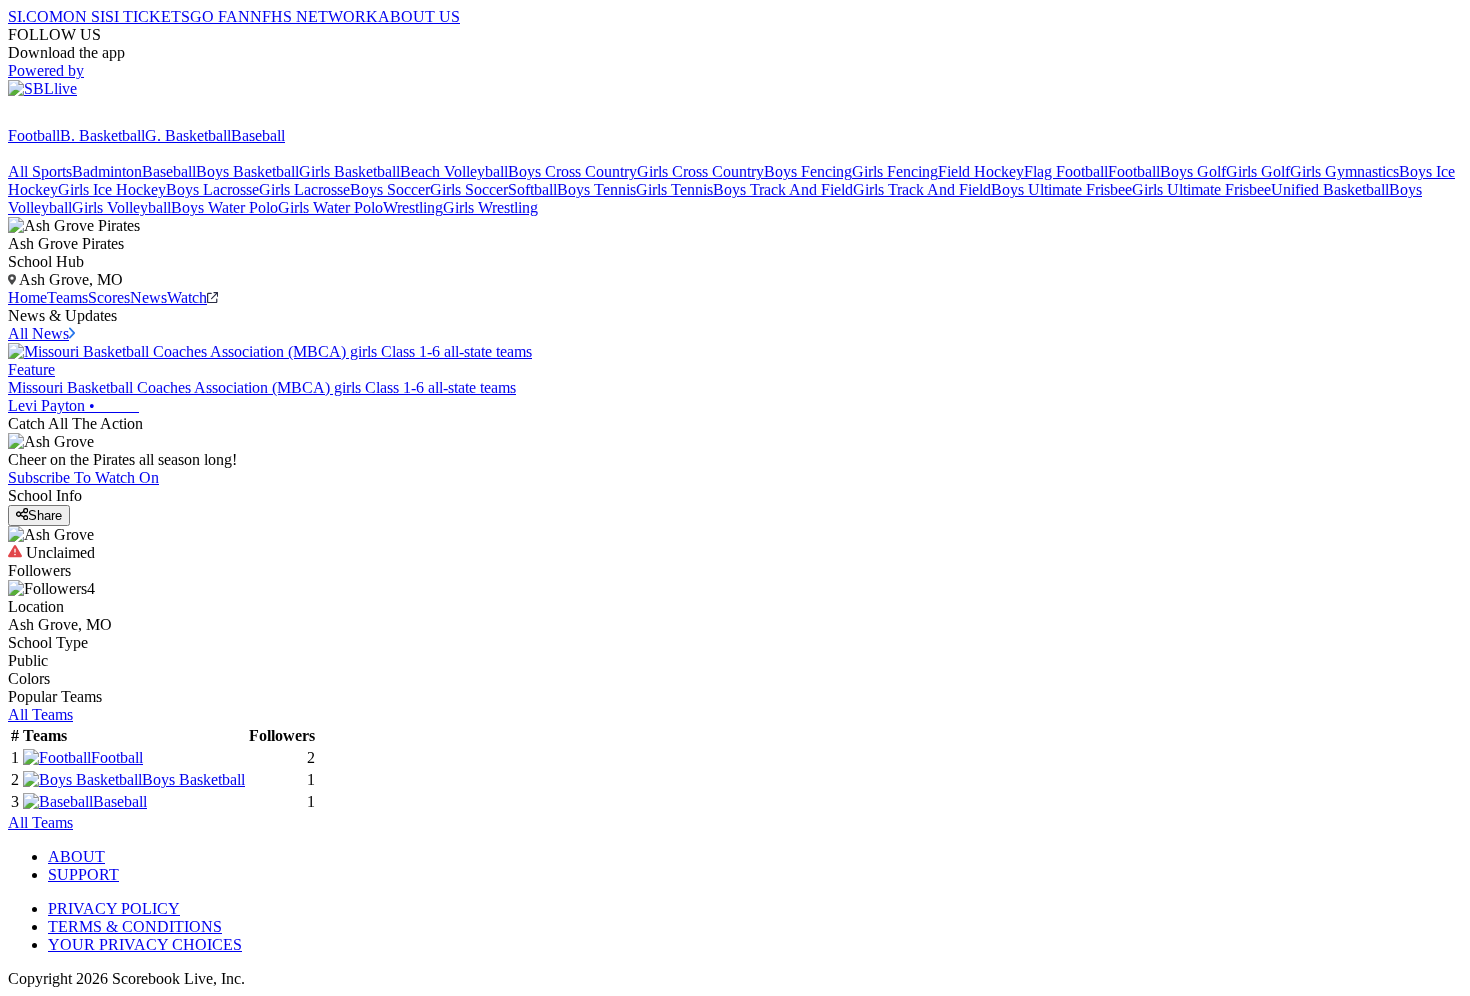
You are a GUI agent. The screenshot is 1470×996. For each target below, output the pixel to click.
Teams (67, 297)
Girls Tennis (674, 189)
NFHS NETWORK (314, 16)
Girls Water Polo (330, 207)
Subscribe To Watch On (83, 477)
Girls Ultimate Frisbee (1201, 189)
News (148, 297)
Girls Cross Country (700, 171)
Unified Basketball (1330, 189)
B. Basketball (102, 135)
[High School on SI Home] (85, 117)
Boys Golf (1193, 171)
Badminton (107, 171)
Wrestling (413, 207)
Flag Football (1066, 171)
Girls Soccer (469, 189)
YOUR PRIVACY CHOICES (145, 944)
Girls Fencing (895, 171)
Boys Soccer (390, 189)
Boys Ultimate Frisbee (1061, 189)
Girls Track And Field (922, 189)
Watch (187, 297)
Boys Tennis (596, 189)
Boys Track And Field (783, 189)
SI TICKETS (147, 16)
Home (27, 297)
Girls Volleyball (121, 207)
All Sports (40, 171)
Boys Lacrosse (212, 189)
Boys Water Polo (224, 207)
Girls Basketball (349, 171)
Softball (532, 189)
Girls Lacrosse (304, 189)
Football (34, 135)
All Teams (40, 714)
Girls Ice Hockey (112, 189)
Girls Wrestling (490, 207)
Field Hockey (981, 171)
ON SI (84, 16)
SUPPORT (83, 874)
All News (38, 333)
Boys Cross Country (572, 171)
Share (45, 515)
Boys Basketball (247, 171)
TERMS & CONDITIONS (135, 926)
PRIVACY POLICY (114, 908)
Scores (109, 297)
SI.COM (35, 16)
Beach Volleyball (454, 171)
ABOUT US (419, 16)
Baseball (258, 135)
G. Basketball (188, 135)
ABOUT (76, 856)
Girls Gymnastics (1344, 171)
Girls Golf (1258, 171)
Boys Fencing (808, 171)
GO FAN (220, 16)
